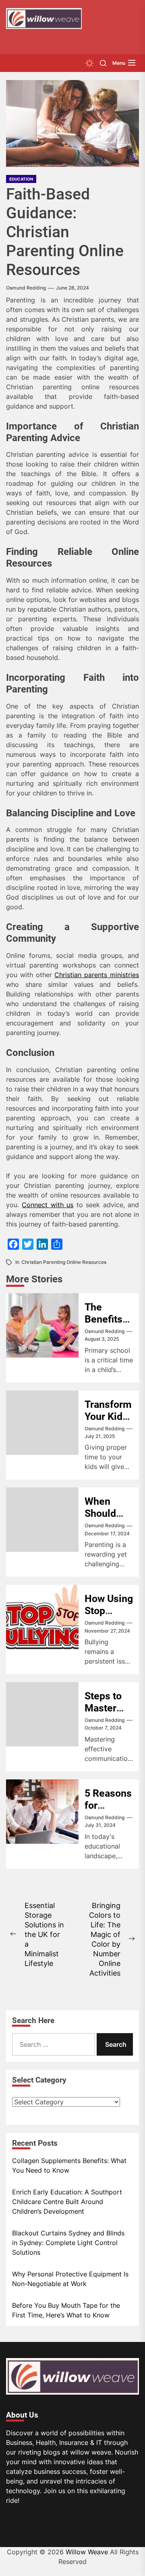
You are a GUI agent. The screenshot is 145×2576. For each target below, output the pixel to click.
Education (21, 179)
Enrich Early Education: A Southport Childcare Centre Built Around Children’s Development (67, 2202)
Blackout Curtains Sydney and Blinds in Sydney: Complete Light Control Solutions (68, 2243)
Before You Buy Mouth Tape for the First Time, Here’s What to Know (66, 2310)
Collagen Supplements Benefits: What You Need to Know (69, 2165)
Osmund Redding (26, 288)
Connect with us (48, 1205)
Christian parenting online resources (64, 1262)
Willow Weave (87, 2552)
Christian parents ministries (97, 975)
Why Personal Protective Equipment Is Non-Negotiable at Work (70, 2279)
